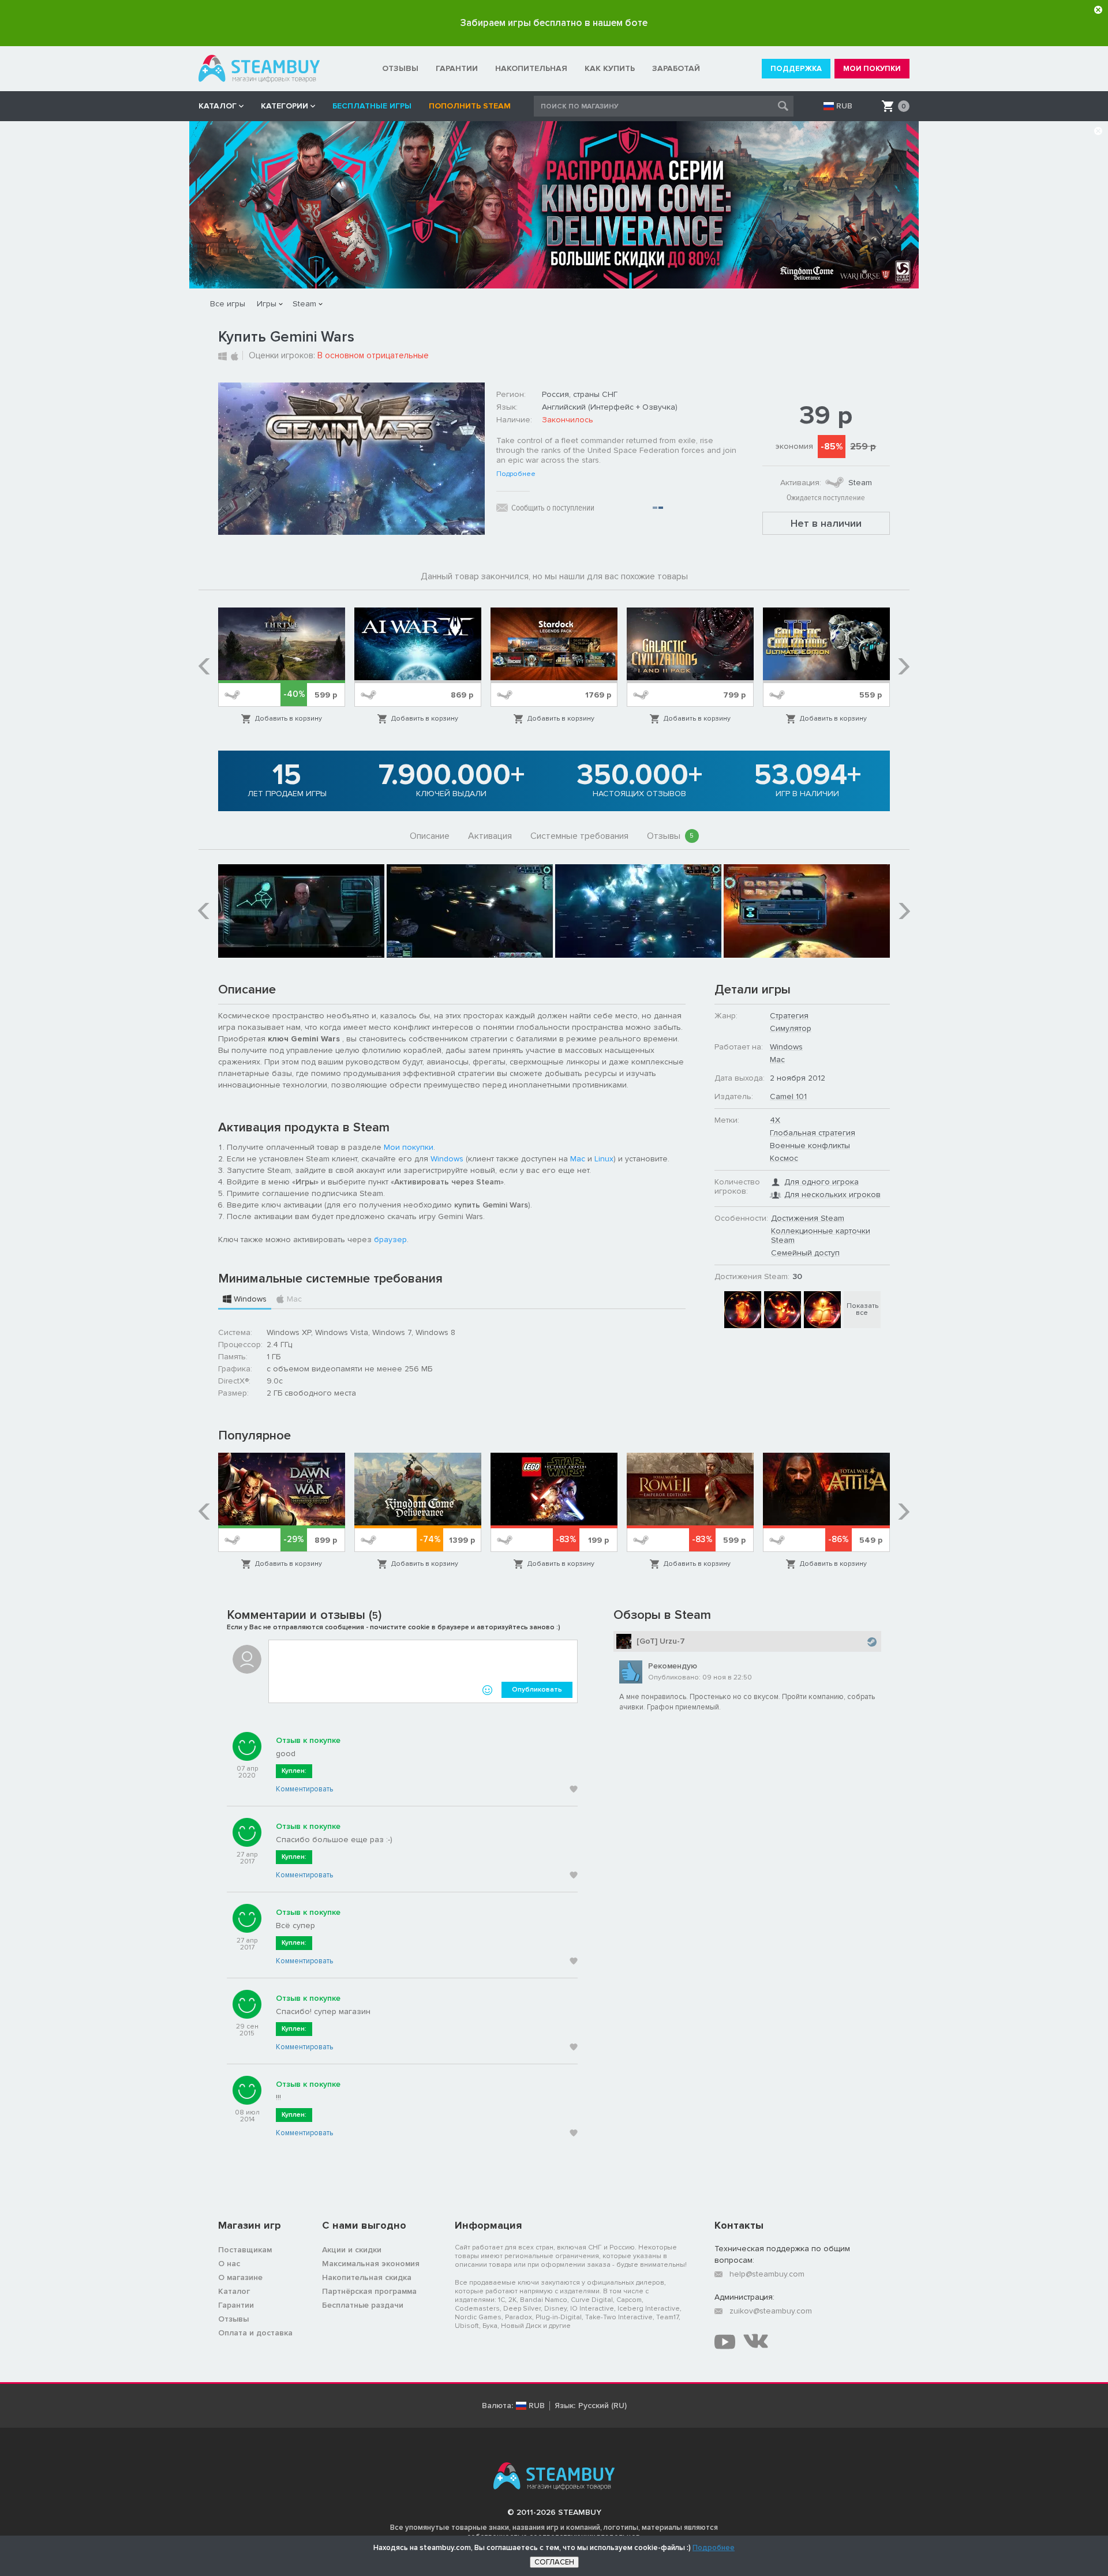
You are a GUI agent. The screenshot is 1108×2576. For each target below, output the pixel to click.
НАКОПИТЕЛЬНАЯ (531, 68)
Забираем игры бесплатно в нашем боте (554, 23)
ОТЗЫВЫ (400, 68)
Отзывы (671, 836)
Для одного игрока (821, 1182)
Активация (490, 836)
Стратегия (789, 1016)
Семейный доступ (805, 1253)
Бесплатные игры (372, 106)
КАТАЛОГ (218, 106)
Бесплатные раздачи (363, 2305)
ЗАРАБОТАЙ (676, 68)
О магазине (240, 2277)
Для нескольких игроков (832, 1195)
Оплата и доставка (255, 2333)
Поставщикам (245, 2250)
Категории (285, 106)
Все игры (228, 304)
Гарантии (236, 2305)
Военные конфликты (810, 1145)
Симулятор (791, 1028)
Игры (267, 304)
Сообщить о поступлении (553, 508)
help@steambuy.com (767, 2274)
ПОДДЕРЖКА (796, 69)
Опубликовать (537, 1690)
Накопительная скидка (367, 2277)
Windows (447, 1159)
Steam (304, 304)
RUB (844, 106)
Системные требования (579, 836)
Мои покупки (409, 1147)
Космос (784, 1158)
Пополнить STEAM (470, 106)
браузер (390, 1240)
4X (775, 1120)
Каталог (234, 2291)
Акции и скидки (352, 2250)
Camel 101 (788, 1096)
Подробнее (516, 474)
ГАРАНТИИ (457, 68)
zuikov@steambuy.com (771, 2311)
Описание (430, 836)
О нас (229, 2264)
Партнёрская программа (369, 2291)
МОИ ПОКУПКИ (872, 69)
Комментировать (304, 1789)
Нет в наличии (826, 523)
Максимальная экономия (371, 2264)
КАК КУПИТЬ (610, 68)
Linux (604, 1159)
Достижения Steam (808, 1218)
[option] (282, 666)
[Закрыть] (1098, 10)
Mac (578, 1159)
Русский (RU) (602, 2406)
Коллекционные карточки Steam (821, 1235)
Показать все (862, 1309)
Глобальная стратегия (813, 1133)
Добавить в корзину (289, 719)
